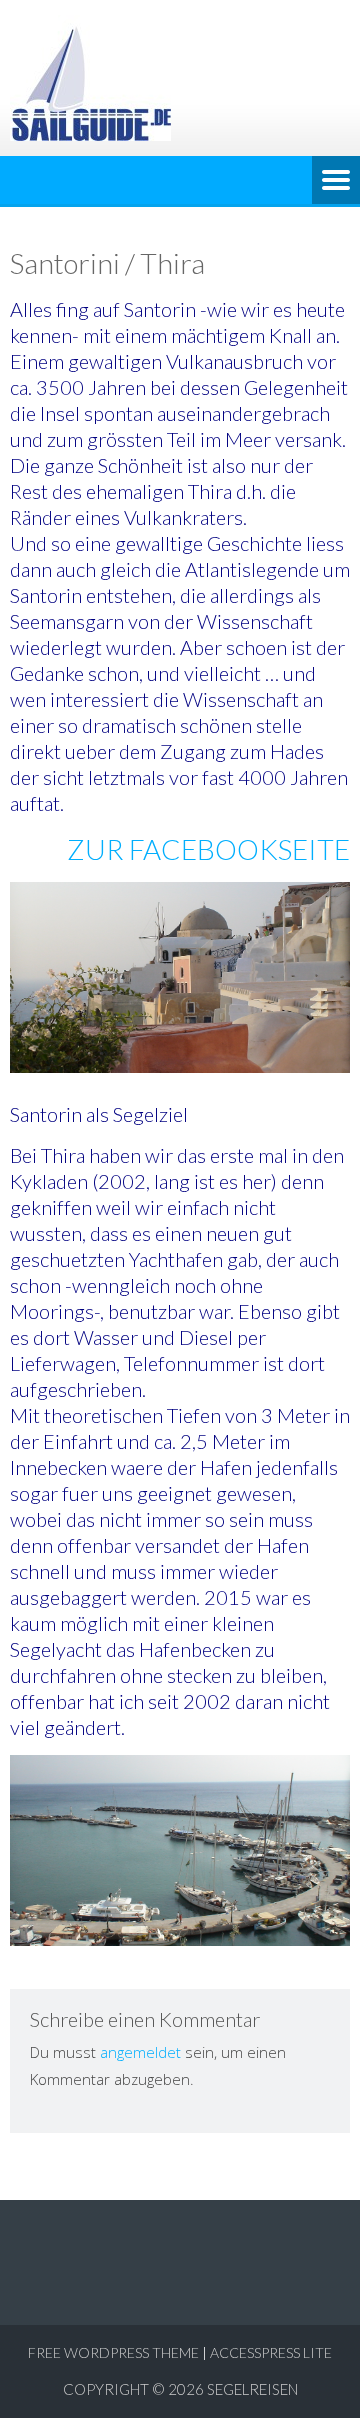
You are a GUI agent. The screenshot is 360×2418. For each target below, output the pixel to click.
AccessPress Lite (271, 2352)
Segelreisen (252, 2389)
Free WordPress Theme (113, 2352)
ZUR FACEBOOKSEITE (208, 849)
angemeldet (140, 2052)
